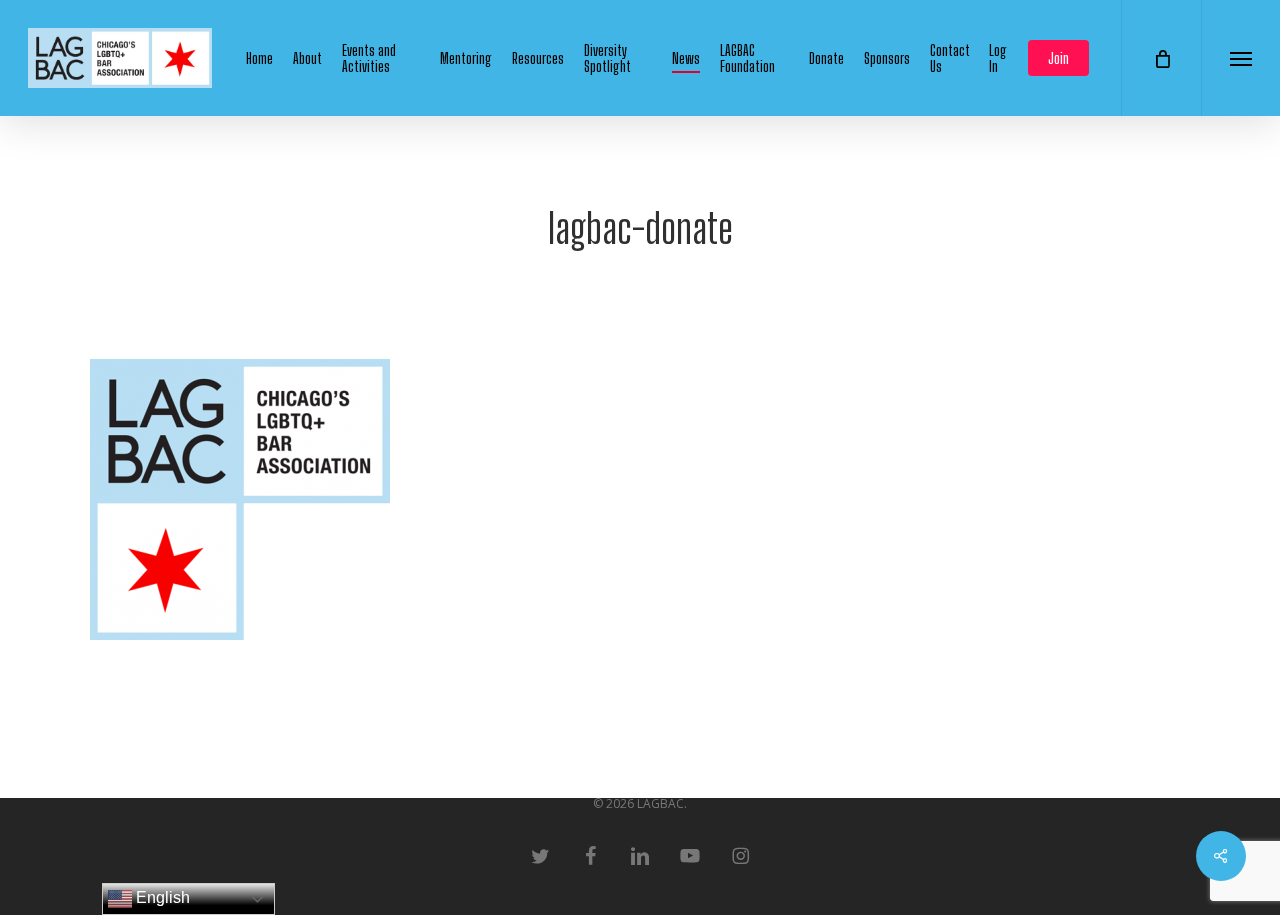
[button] (1240, 58)
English (161, 897)
